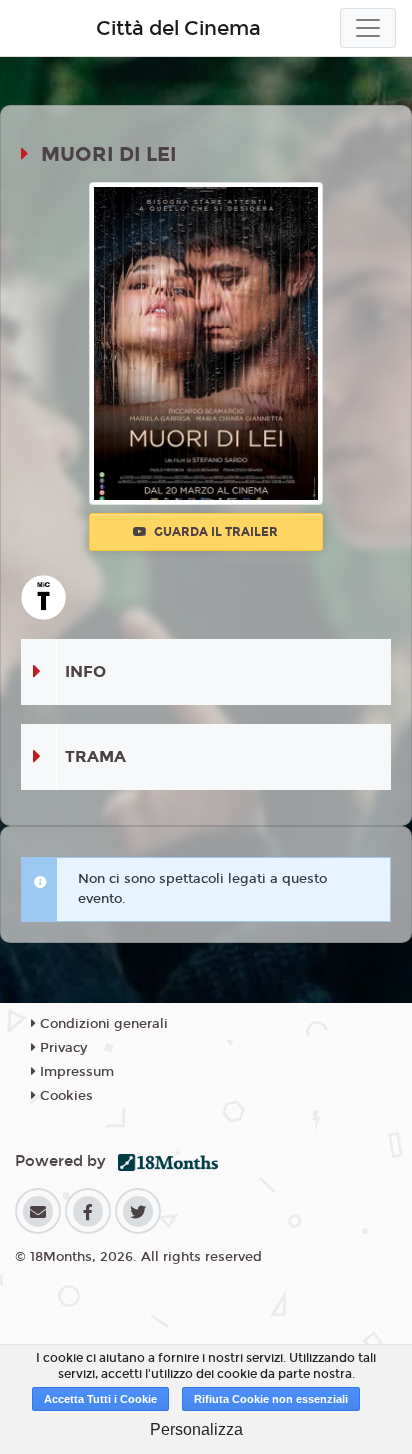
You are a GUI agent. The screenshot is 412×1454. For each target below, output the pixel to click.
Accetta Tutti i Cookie (100, 1399)
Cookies (64, 1096)
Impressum (75, 1072)
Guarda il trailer (214, 532)
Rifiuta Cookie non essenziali (271, 1399)
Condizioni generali (102, 1024)
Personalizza (196, 1429)
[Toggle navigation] (368, 28)
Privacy (61, 1048)
